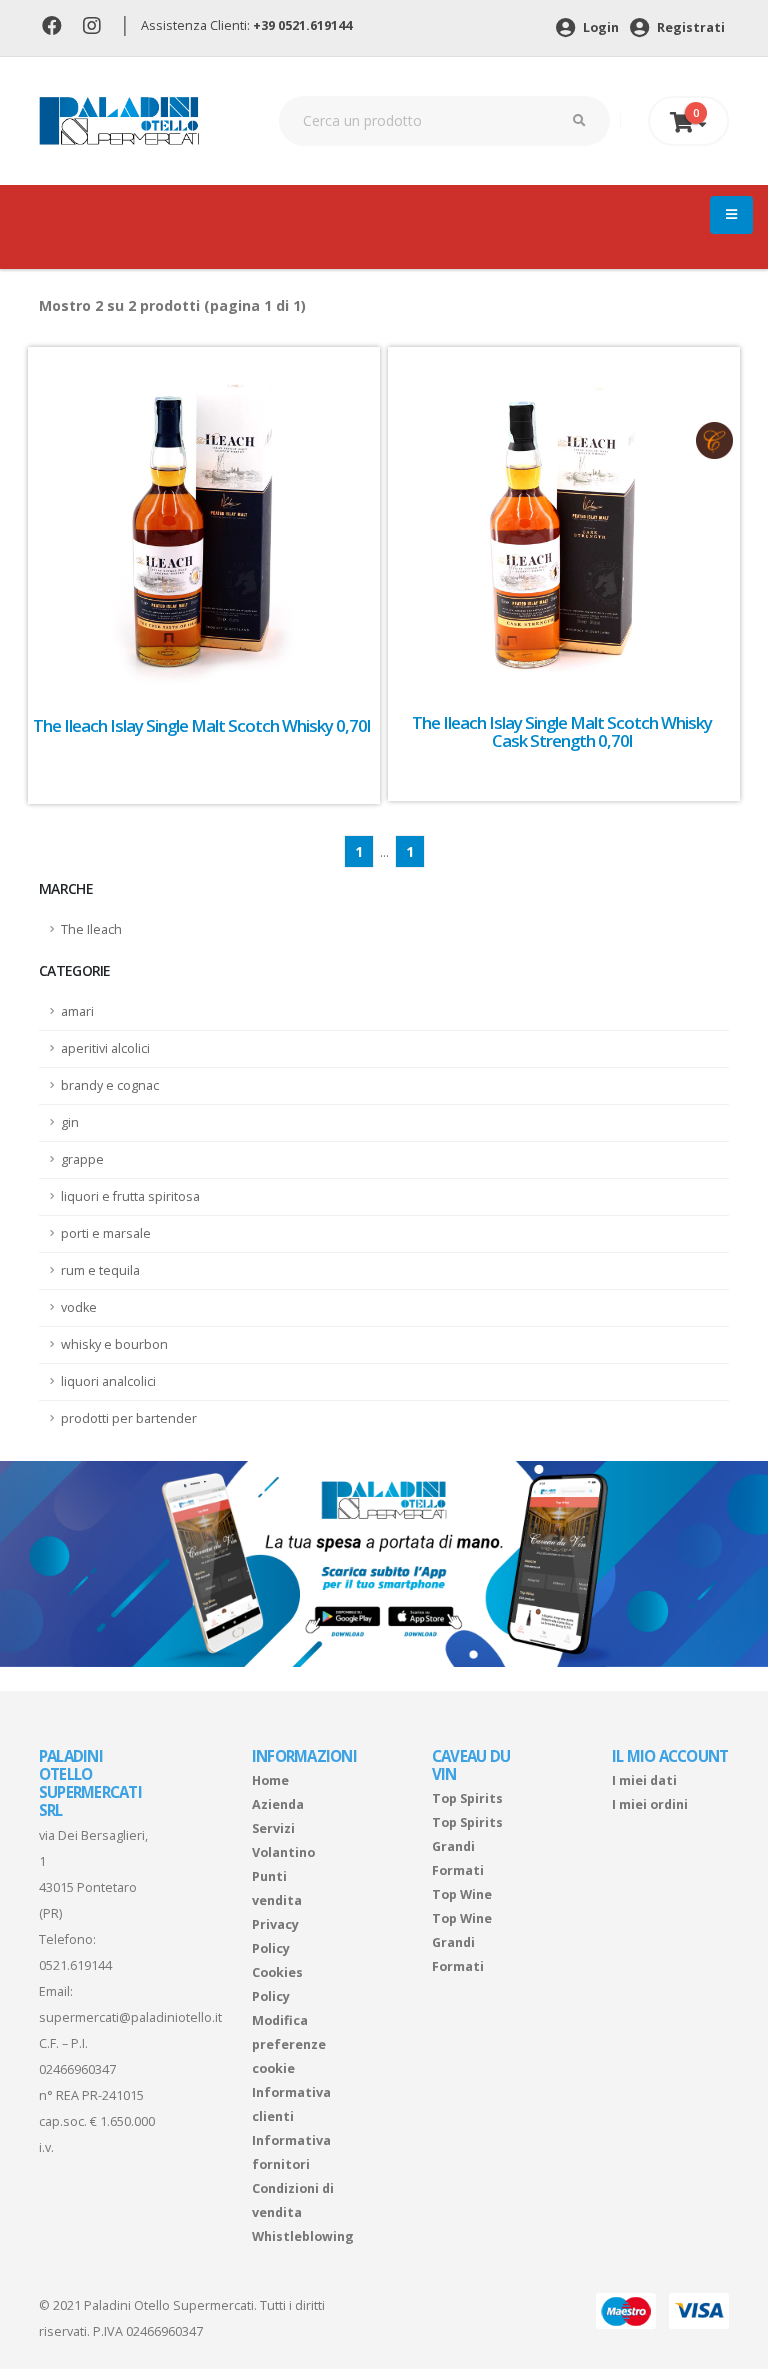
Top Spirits (467, 1798)
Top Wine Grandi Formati (462, 1942)
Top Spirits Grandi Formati (467, 1846)
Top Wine (462, 1894)
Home (270, 1780)
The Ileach (91, 929)
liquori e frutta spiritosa (130, 1196)
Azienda (278, 1804)
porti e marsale (106, 1233)
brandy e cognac (110, 1085)
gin (70, 1122)
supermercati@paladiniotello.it (130, 2017)
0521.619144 (75, 1965)
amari (77, 1011)
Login (599, 27)
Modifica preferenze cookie (289, 2044)
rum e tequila (100, 1270)
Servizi (273, 1828)
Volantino (283, 1852)
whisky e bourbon (114, 1344)
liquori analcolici (108, 1381)
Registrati (689, 27)
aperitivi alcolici (105, 1048)
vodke (79, 1307)
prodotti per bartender (129, 1418)
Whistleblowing (303, 2236)
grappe (82, 1159)
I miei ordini (650, 1804)
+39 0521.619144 (302, 25)
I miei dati (644, 1780)
